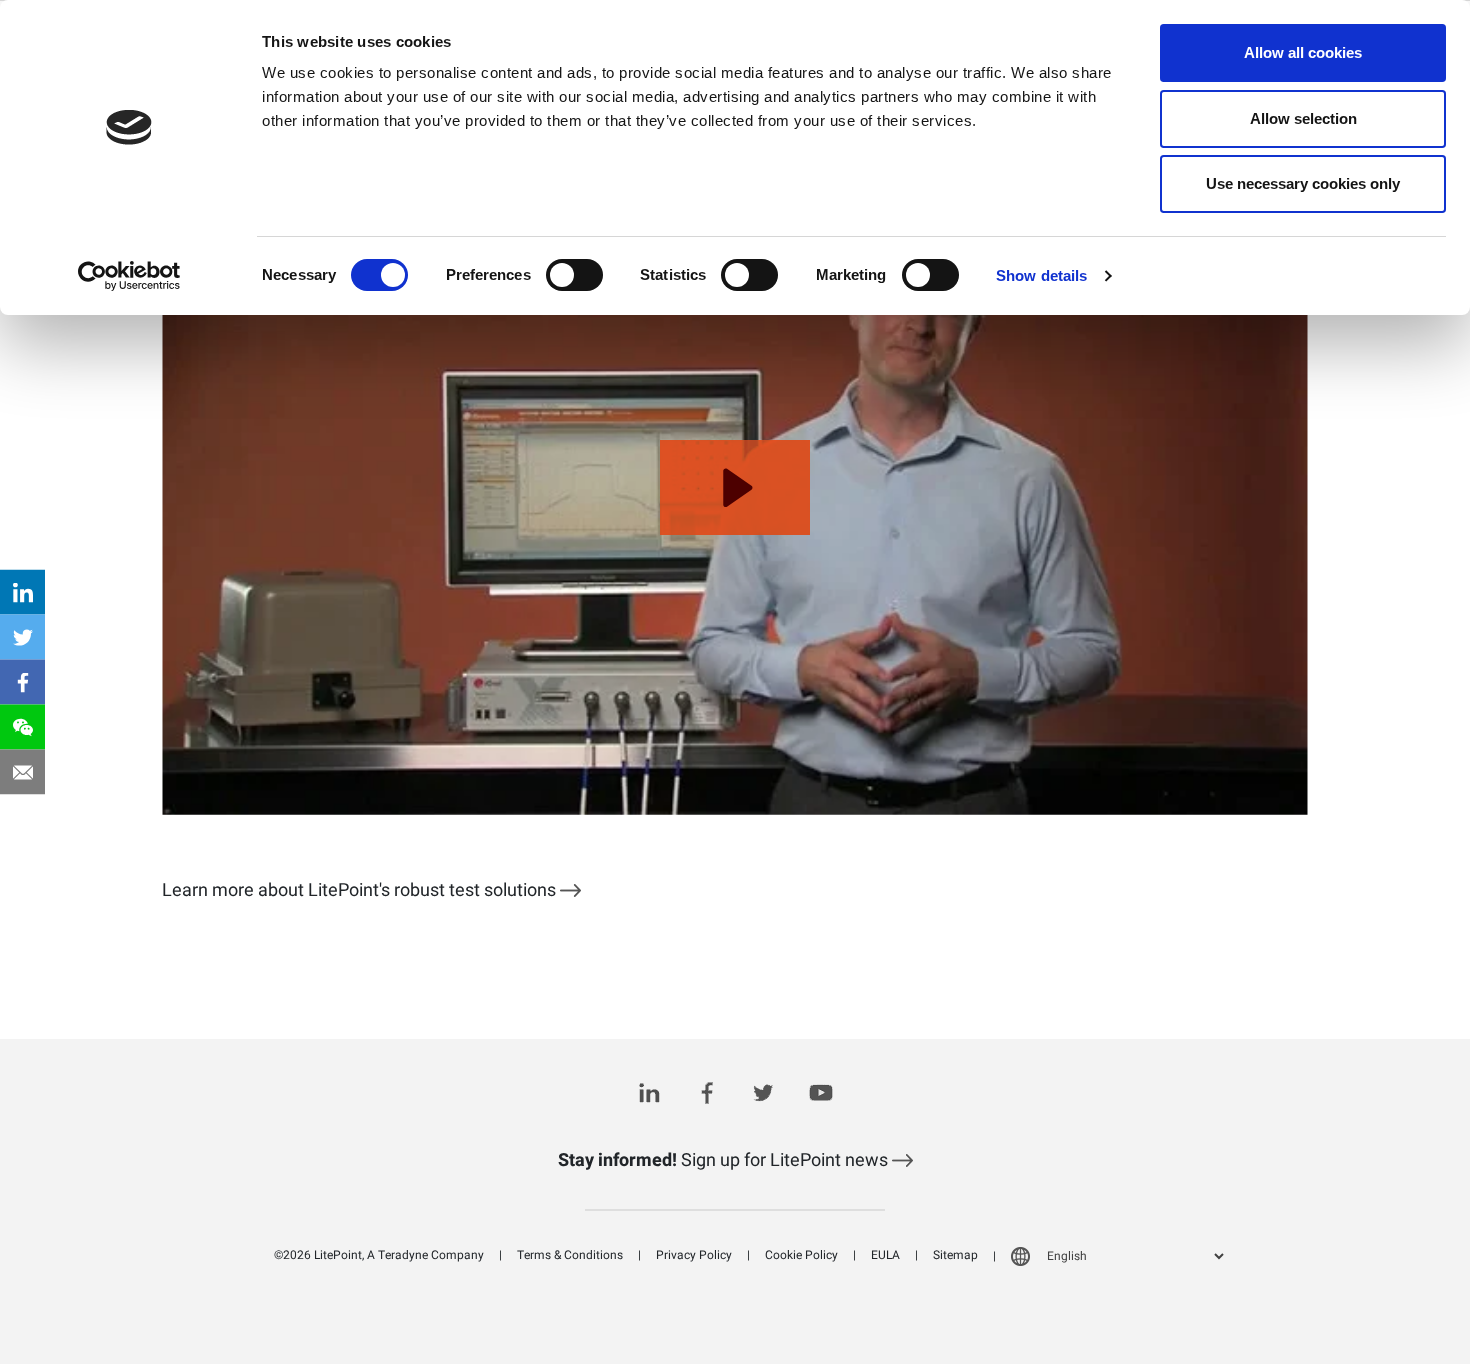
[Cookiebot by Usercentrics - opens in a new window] (129, 276)
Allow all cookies (1303, 52)
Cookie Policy (801, 1255)
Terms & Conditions (570, 1255)
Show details (1041, 275)
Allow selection (1303, 118)
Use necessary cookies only (1303, 183)
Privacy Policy (694, 1255)
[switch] (574, 275)
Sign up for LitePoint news (725, 1160)
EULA (885, 1255)
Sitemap (955, 1255)
